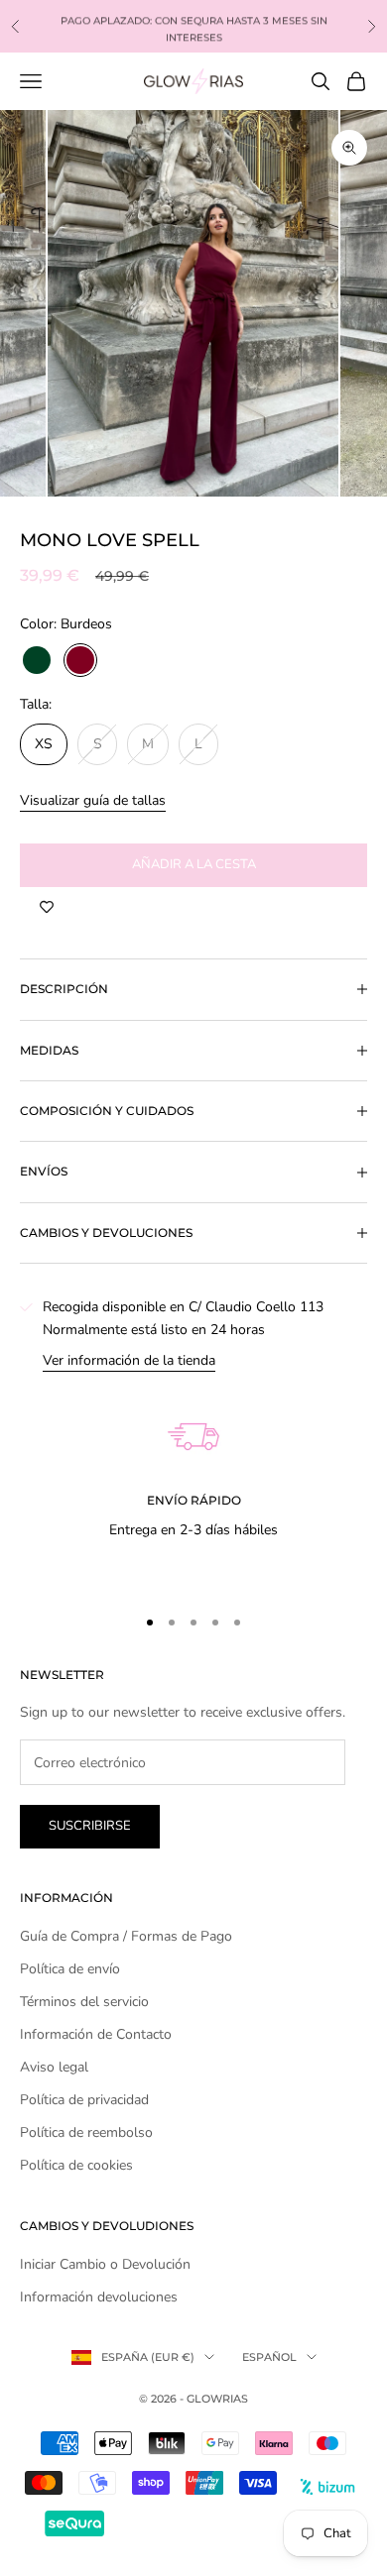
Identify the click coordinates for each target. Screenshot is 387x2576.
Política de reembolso (86, 2132)
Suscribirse (90, 1826)
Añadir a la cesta (194, 864)
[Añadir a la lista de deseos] (47, 907)
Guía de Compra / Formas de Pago (126, 1936)
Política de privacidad (84, 2100)
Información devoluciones (99, 2297)
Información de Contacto (96, 2034)
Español (269, 2357)
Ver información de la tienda (129, 1360)
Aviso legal (54, 2067)
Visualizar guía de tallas (93, 800)
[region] (193, 1479)
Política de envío (70, 1969)
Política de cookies (76, 2165)
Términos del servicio (84, 2002)
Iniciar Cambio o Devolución (105, 2264)
